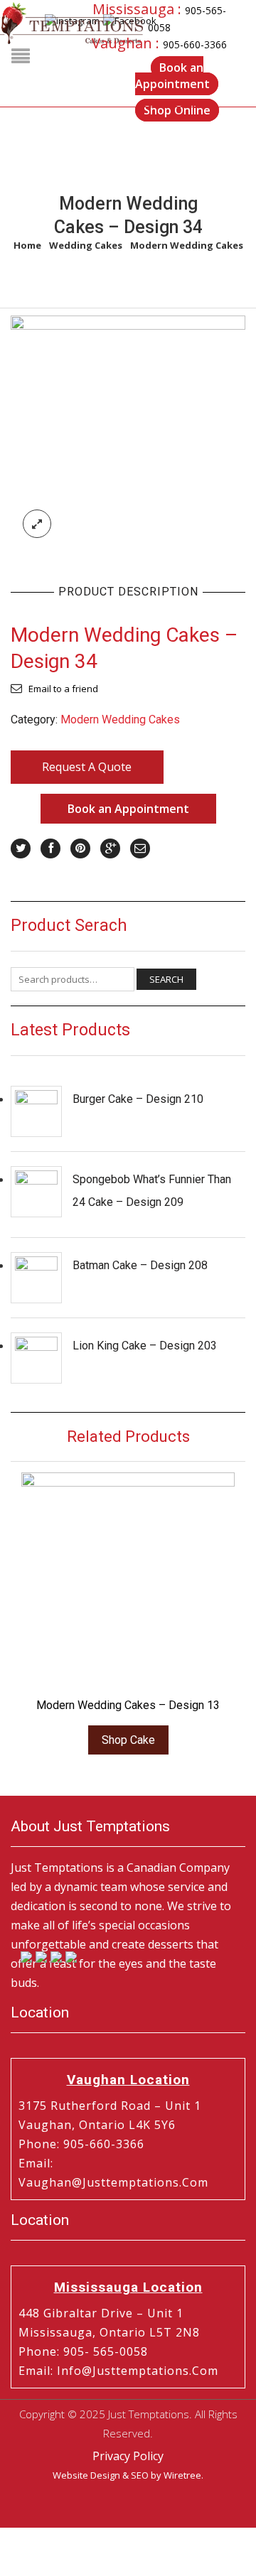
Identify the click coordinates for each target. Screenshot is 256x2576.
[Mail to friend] (140, 848)
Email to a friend (63, 689)
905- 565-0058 (106, 2351)
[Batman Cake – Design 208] (36, 1278)
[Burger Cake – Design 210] (36, 1111)
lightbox (37, 524)
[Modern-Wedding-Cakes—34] (128, 432)
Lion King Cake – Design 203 (145, 1346)
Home (27, 245)
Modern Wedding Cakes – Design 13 (128, 1705)
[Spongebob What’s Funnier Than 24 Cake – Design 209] (36, 1192)
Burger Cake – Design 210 (138, 1099)
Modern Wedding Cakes (187, 245)
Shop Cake (128, 1740)
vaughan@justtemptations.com (113, 2182)
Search (166, 979)
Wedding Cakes (86, 245)
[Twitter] (21, 848)
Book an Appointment (172, 76)
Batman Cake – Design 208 (140, 1265)
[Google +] (110, 848)
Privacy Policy (128, 2456)
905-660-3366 (195, 44)
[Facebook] (50, 848)
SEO (140, 2475)
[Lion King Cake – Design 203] (36, 1358)
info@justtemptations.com (138, 2371)
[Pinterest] (80, 848)
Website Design (86, 2475)
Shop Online (177, 110)
